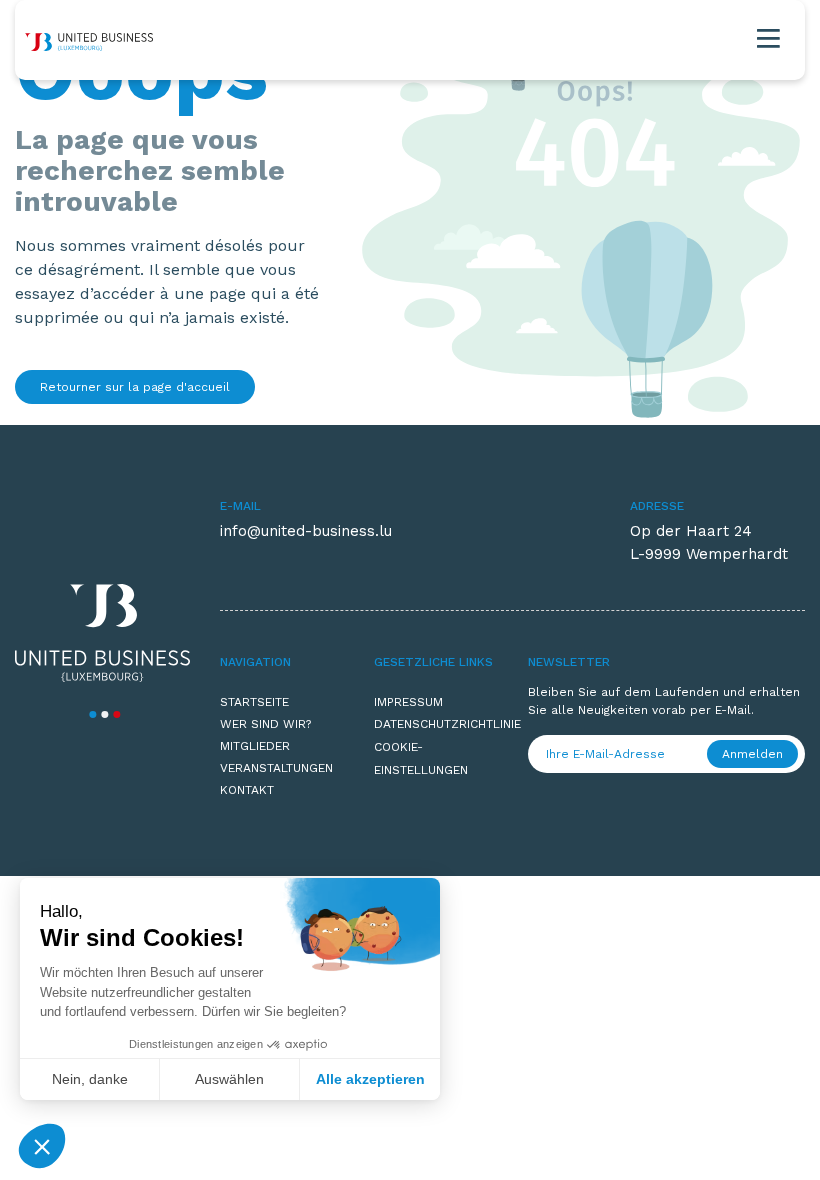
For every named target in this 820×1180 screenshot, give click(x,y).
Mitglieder (255, 746)
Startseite (254, 702)
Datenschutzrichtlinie (436, 724)
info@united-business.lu (306, 531)
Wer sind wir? (265, 724)
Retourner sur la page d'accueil (135, 387)
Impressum (408, 702)
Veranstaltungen (276, 768)
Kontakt (247, 790)
